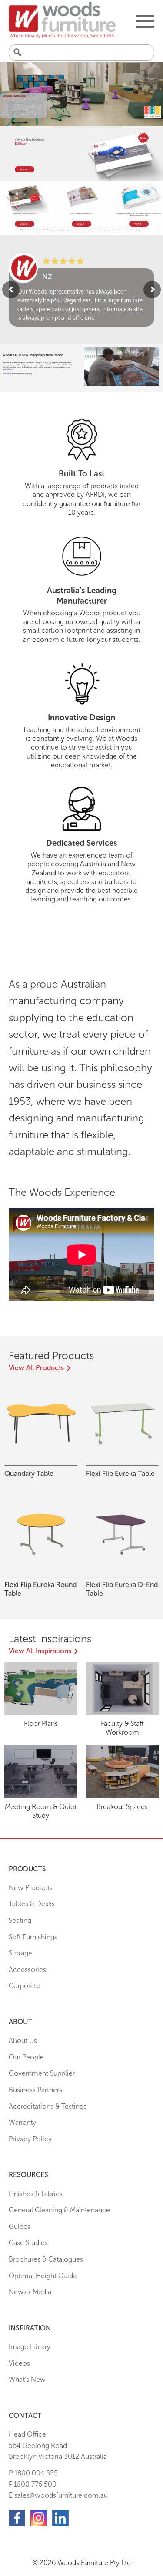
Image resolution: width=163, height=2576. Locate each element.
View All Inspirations (40, 1651)
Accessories (27, 1970)
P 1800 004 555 (33, 2473)
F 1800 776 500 (33, 2484)
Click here (25, 230)
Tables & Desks (32, 1904)
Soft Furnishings (33, 1937)
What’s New (27, 2379)
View (23, 169)
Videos (19, 2363)
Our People (26, 2057)
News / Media (30, 2292)
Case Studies (28, 2243)
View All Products (36, 1368)
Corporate (24, 1986)
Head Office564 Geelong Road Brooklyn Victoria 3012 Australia (58, 2445)
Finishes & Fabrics (36, 2194)
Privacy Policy (30, 2139)
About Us (23, 2041)
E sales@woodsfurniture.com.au (58, 2495)
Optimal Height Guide (43, 2276)
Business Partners (35, 2090)
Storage (20, 1953)
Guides (20, 2227)
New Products (31, 1888)
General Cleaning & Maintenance (59, 2210)
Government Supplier (42, 2073)
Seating (20, 1920)
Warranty (22, 2122)
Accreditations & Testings (48, 2106)
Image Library (30, 2347)
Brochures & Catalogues (46, 2259)
